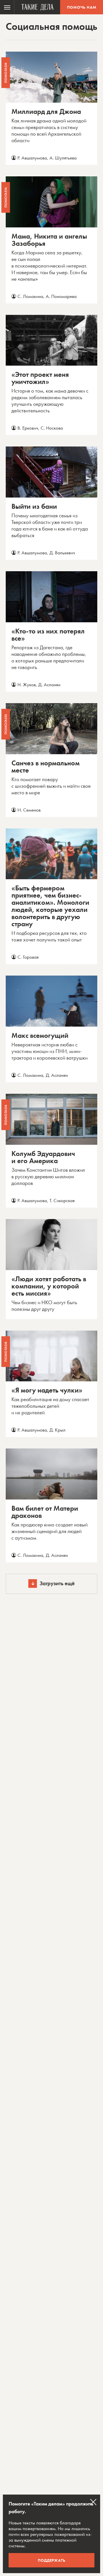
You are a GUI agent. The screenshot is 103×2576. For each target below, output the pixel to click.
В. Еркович (28, 428)
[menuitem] (7, 7)
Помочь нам (82, 7)
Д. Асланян (49, 685)
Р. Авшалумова (32, 158)
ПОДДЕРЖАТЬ (52, 2560)
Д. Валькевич (62, 553)
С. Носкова (52, 428)
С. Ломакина (30, 296)
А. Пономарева (61, 296)
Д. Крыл (58, 1430)
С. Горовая (28, 957)
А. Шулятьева (63, 158)
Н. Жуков (27, 685)
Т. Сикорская (62, 1200)
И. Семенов (29, 810)
